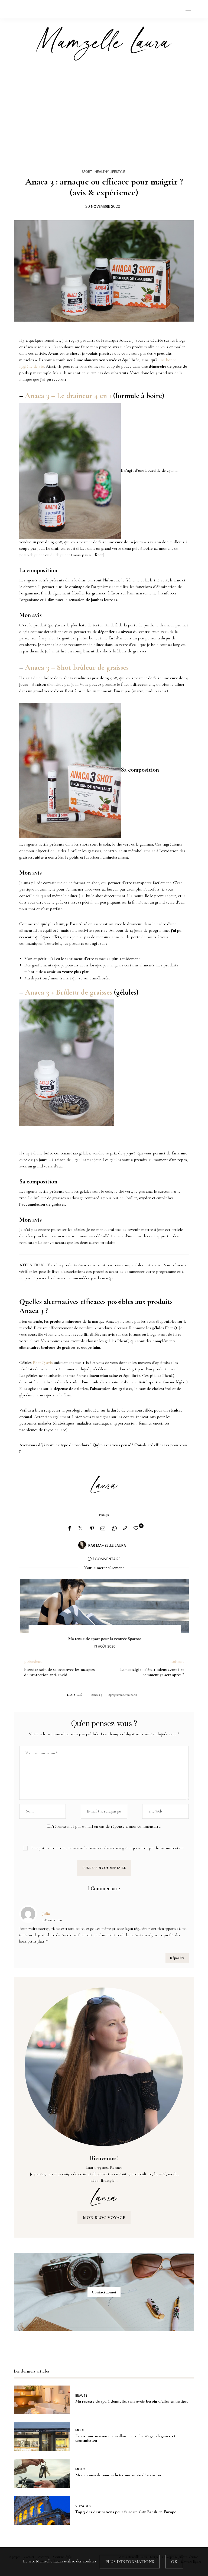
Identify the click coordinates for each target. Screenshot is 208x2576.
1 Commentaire (107, 1559)
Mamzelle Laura (111, 1546)
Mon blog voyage (104, 2218)
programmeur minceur (124, 1695)
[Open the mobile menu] (188, 9)
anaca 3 (97, 1695)
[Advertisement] (104, 109)
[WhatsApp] (114, 1529)
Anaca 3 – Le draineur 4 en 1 (68, 396)
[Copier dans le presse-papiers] (125, 1529)
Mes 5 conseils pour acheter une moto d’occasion (118, 2475)
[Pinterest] (92, 1529)
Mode (80, 2430)
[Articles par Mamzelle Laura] (82, 1545)
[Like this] (137, 1528)
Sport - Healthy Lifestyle (103, 172)
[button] (31, 1608)
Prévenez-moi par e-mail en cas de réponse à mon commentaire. (106, 1826)
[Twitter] (80, 1529)
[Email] (103, 1529)
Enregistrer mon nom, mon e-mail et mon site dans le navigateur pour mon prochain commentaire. (108, 1848)
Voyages (83, 2506)
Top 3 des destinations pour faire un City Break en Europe (126, 2512)
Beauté (82, 2396)
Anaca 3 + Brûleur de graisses (69, 992)
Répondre (177, 1958)
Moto (80, 2469)
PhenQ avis (43, 1363)
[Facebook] (69, 1529)
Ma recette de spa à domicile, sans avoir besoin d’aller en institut (131, 2401)
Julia (46, 1914)
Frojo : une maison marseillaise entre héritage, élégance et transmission (125, 2438)
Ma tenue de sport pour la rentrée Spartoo (104, 1639)
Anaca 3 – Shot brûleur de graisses (77, 667)
